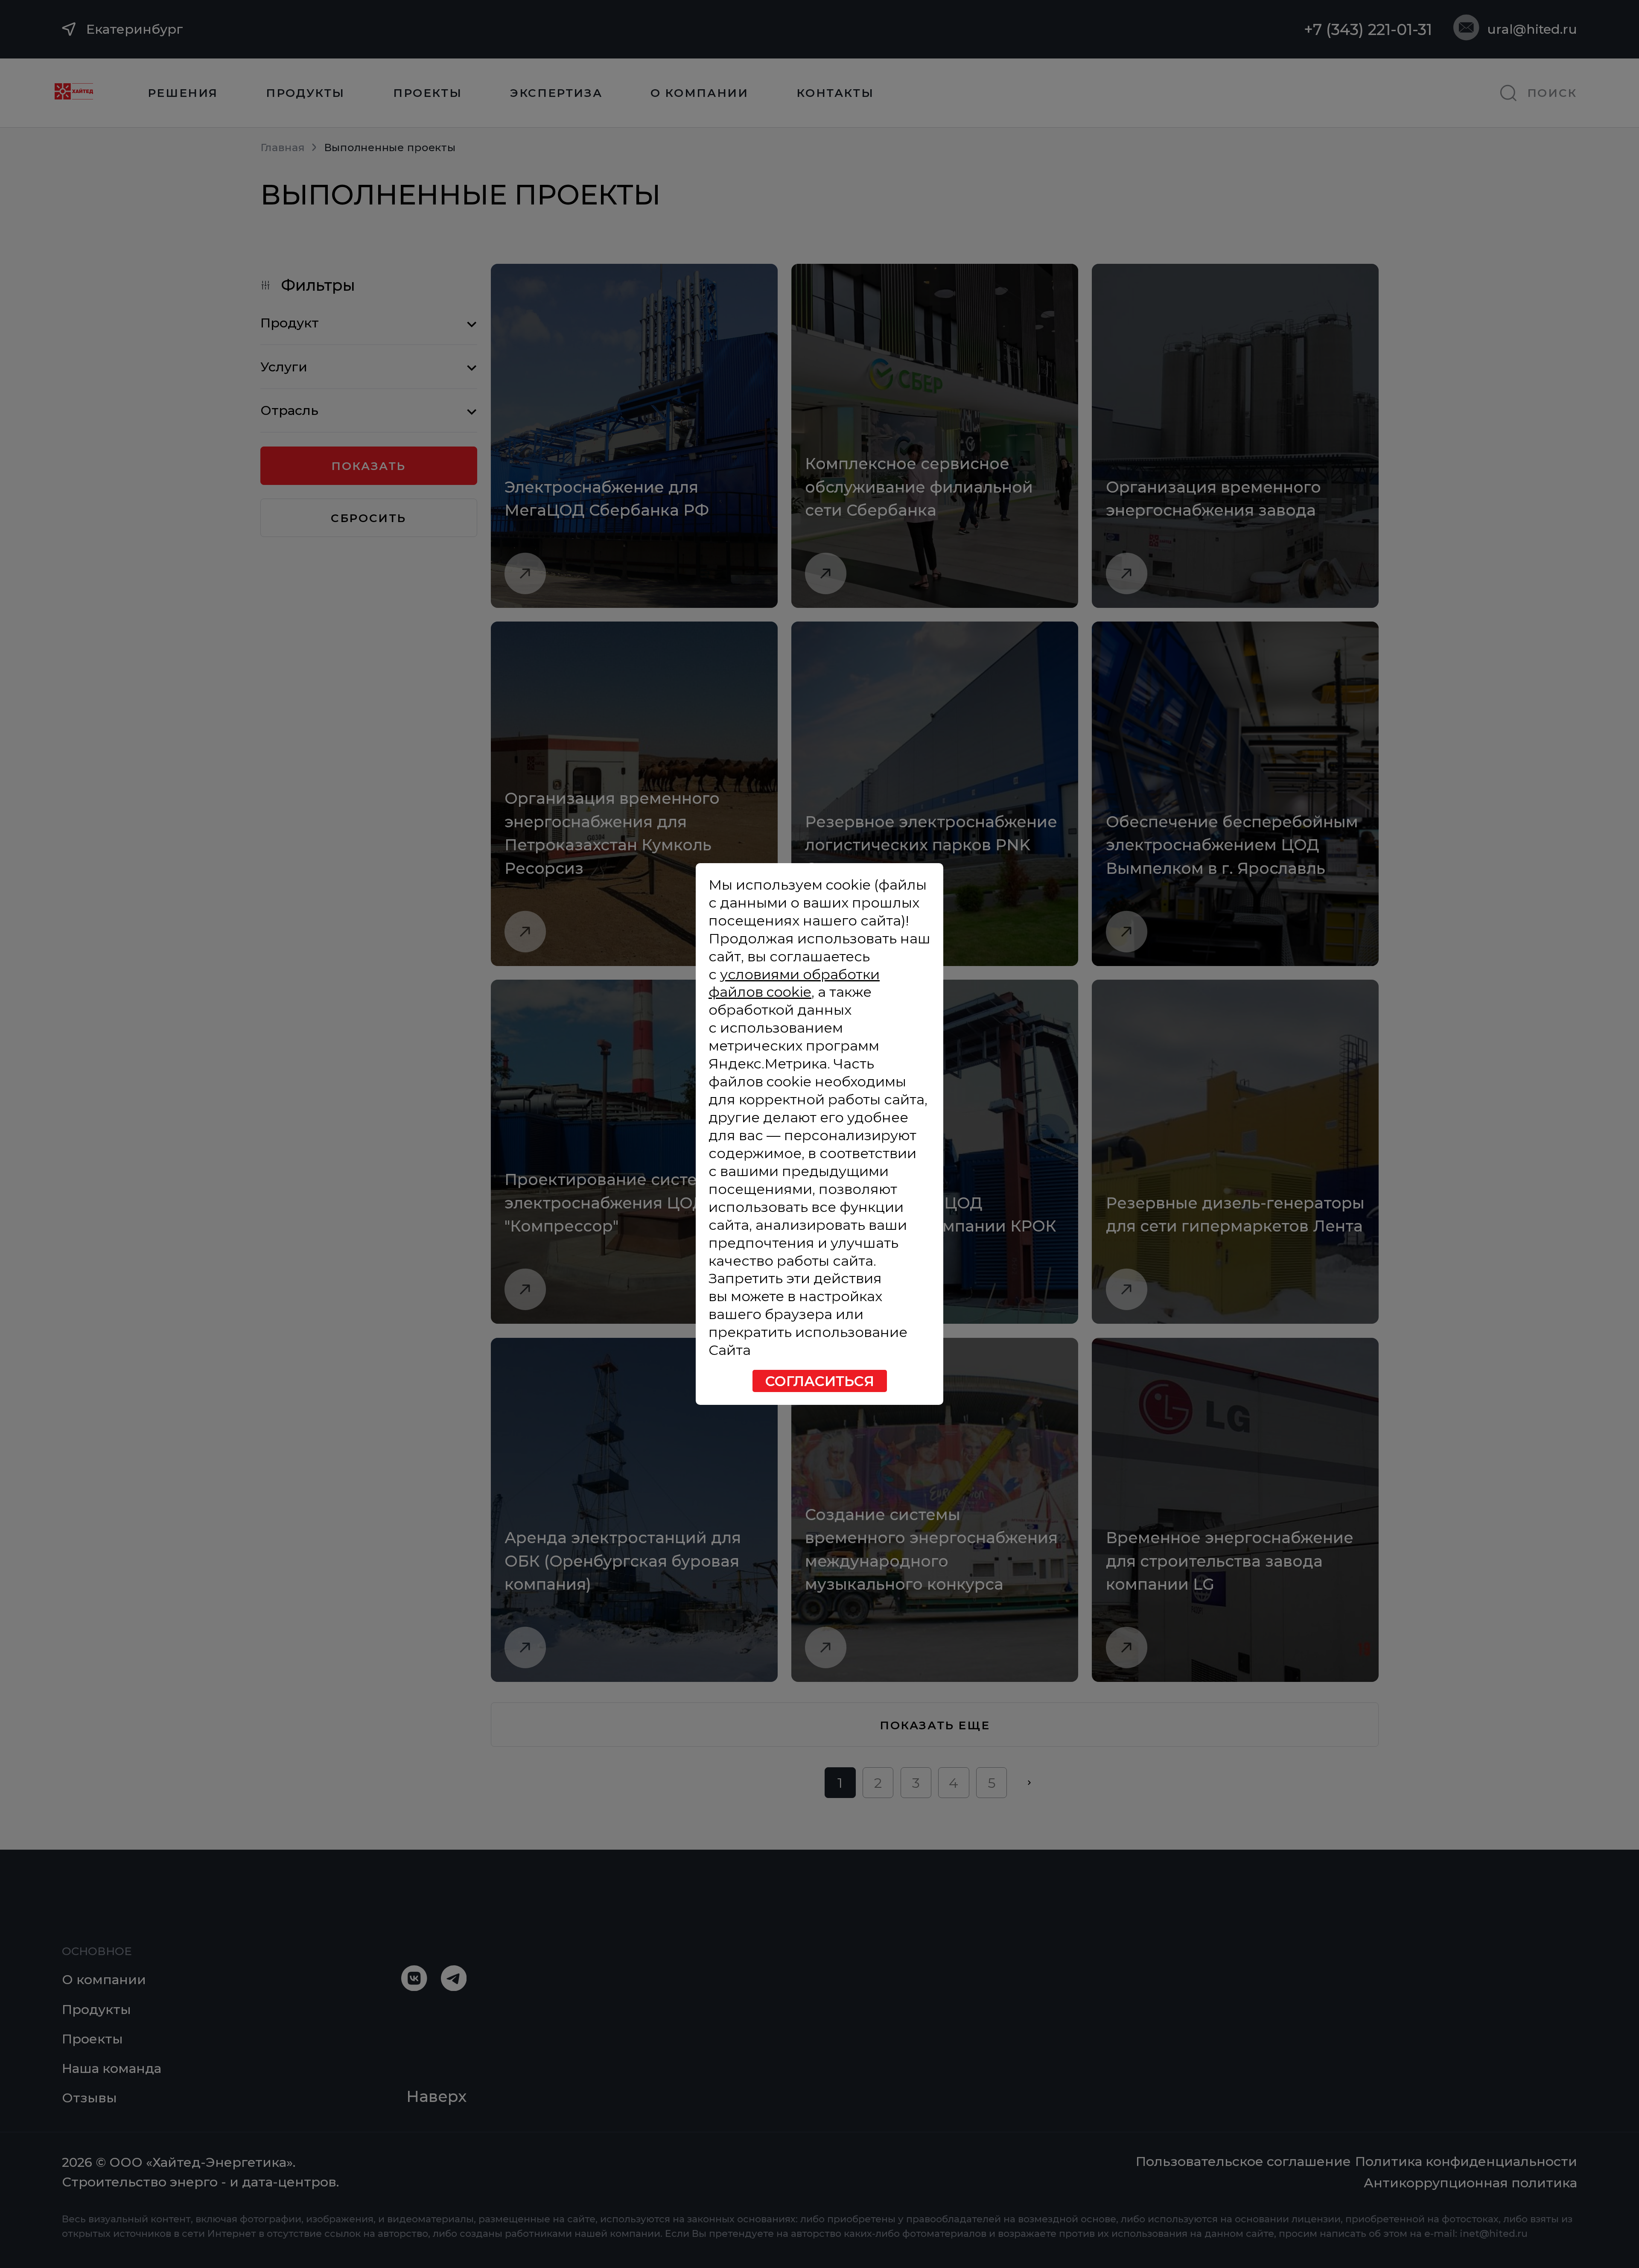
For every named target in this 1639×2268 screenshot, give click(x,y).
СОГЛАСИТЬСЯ (820, 1381)
